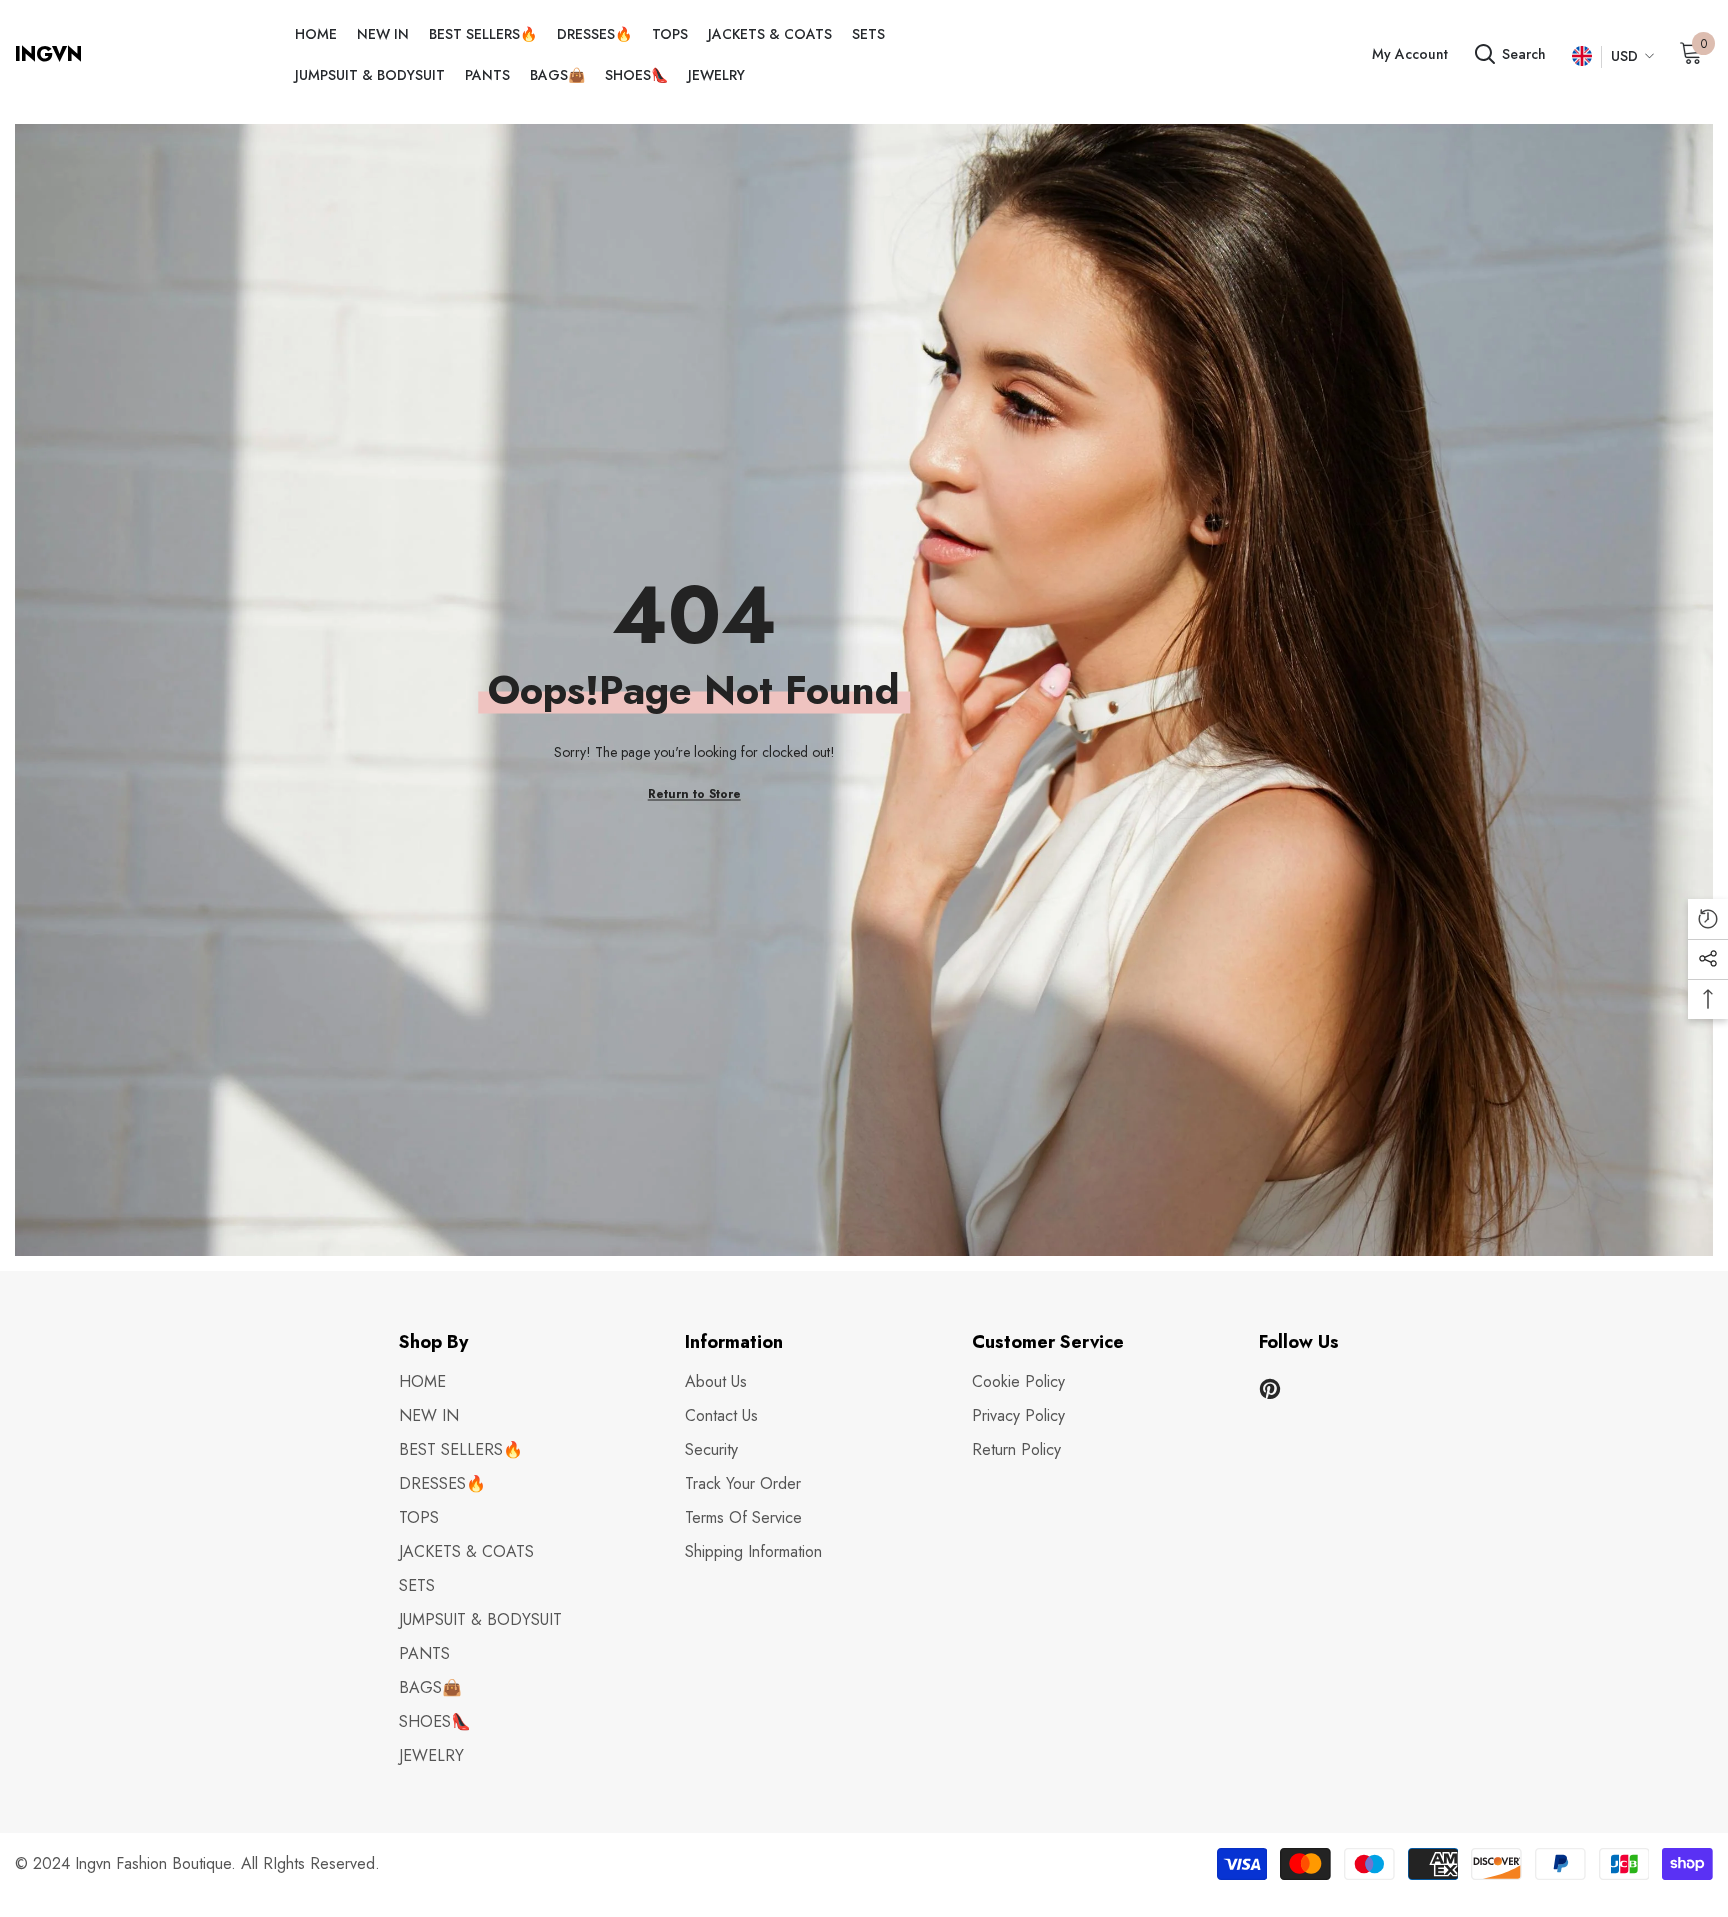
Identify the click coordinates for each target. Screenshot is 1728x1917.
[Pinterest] (1270, 1389)
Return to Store (694, 794)
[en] (1581, 56)
